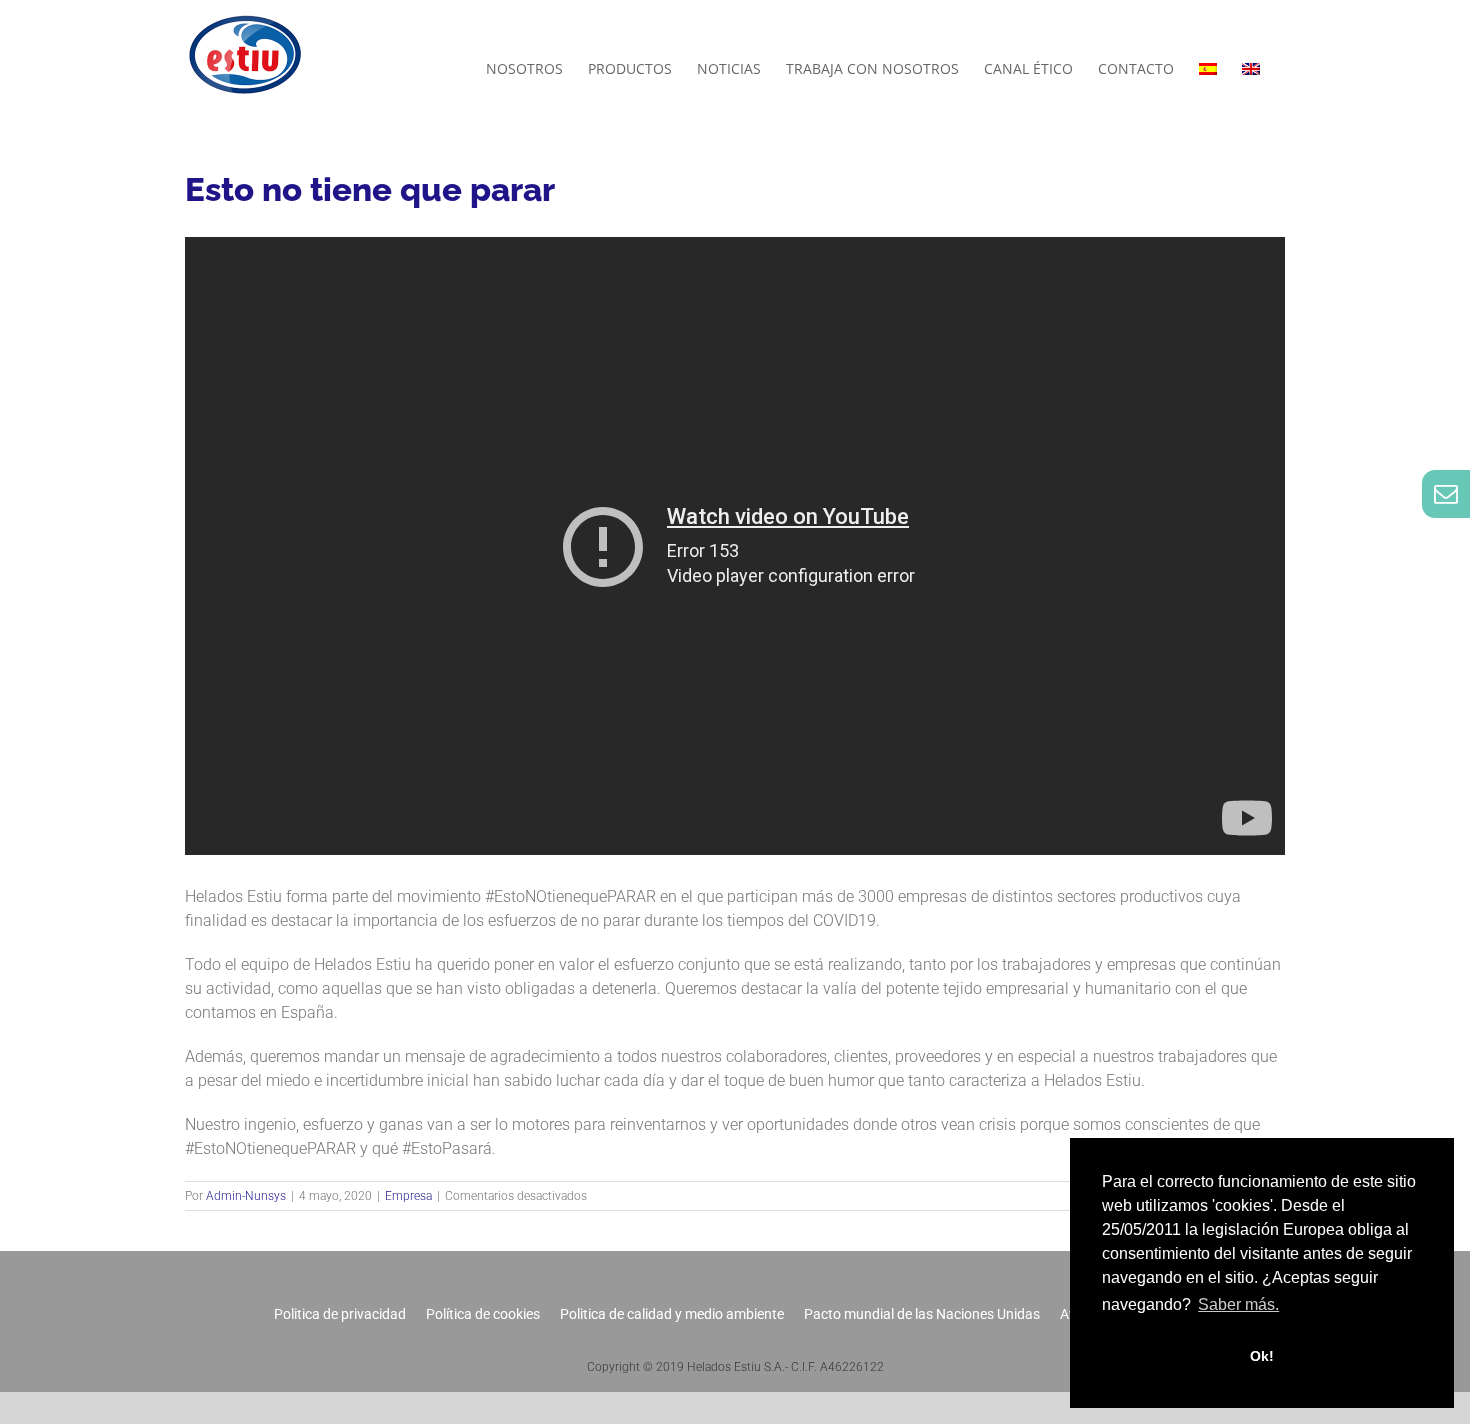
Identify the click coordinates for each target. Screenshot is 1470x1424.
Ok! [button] (1262, 1356)
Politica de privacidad (340, 1314)
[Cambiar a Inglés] (1251, 69)
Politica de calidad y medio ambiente (672, 1314)
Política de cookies (483, 1314)
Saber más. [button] (1238, 1304)
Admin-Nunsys (246, 1196)
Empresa (408, 1196)
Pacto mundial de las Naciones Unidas (922, 1314)
